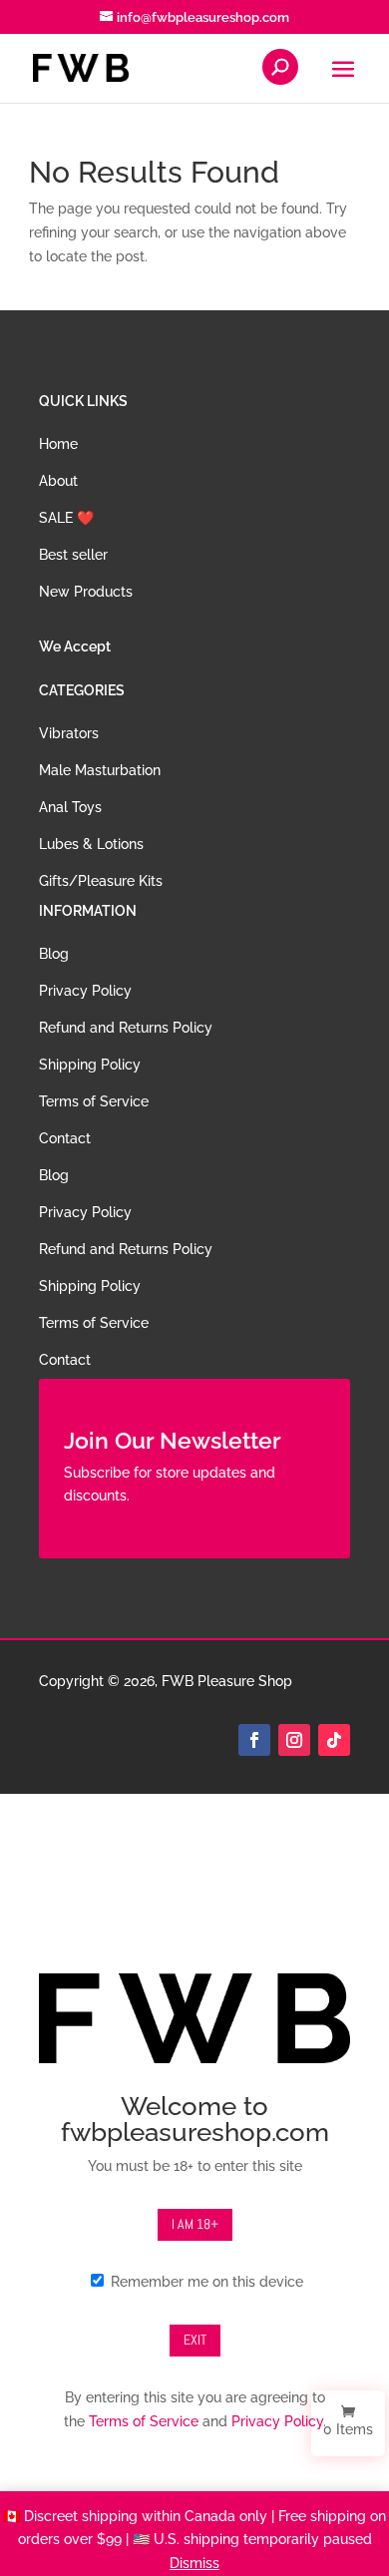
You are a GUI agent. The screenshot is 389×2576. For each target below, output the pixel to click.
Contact (65, 1138)
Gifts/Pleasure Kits (101, 881)
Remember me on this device (205, 2282)
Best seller (73, 555)
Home (58, 444)
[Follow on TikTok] (334, 1740)
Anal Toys (70, 807)
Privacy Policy (85, 991)
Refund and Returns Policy (126, 1028)
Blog (54, 954)
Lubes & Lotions (91, 844)
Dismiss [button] (194, 2563)
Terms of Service (94, 1101)
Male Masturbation (100, 770)
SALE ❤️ (66, 518)
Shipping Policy (90, 1065)
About (58, 481)
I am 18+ (195, 2224)
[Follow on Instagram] (294, 1740)
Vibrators (69, 733)
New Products (86, 592)
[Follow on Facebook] (254, 1740)
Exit (195, 2340)
